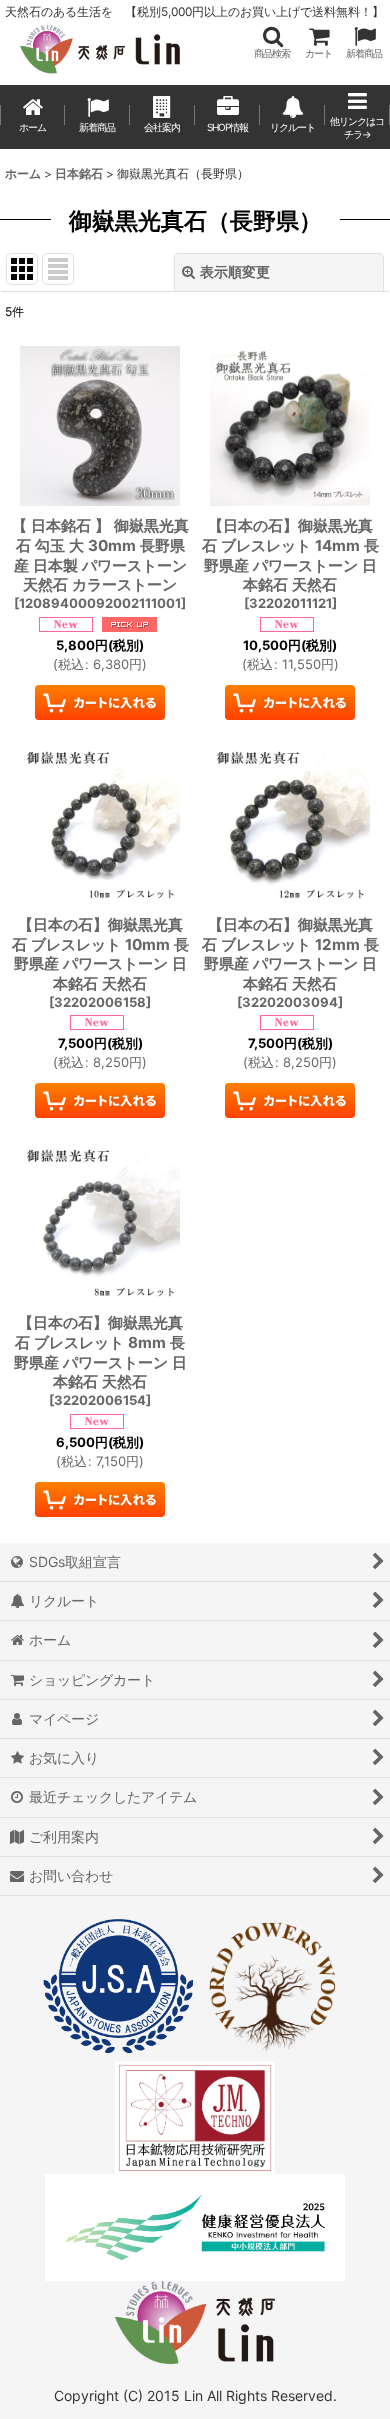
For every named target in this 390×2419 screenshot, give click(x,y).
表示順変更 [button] (235, 271)
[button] (272, 42)
